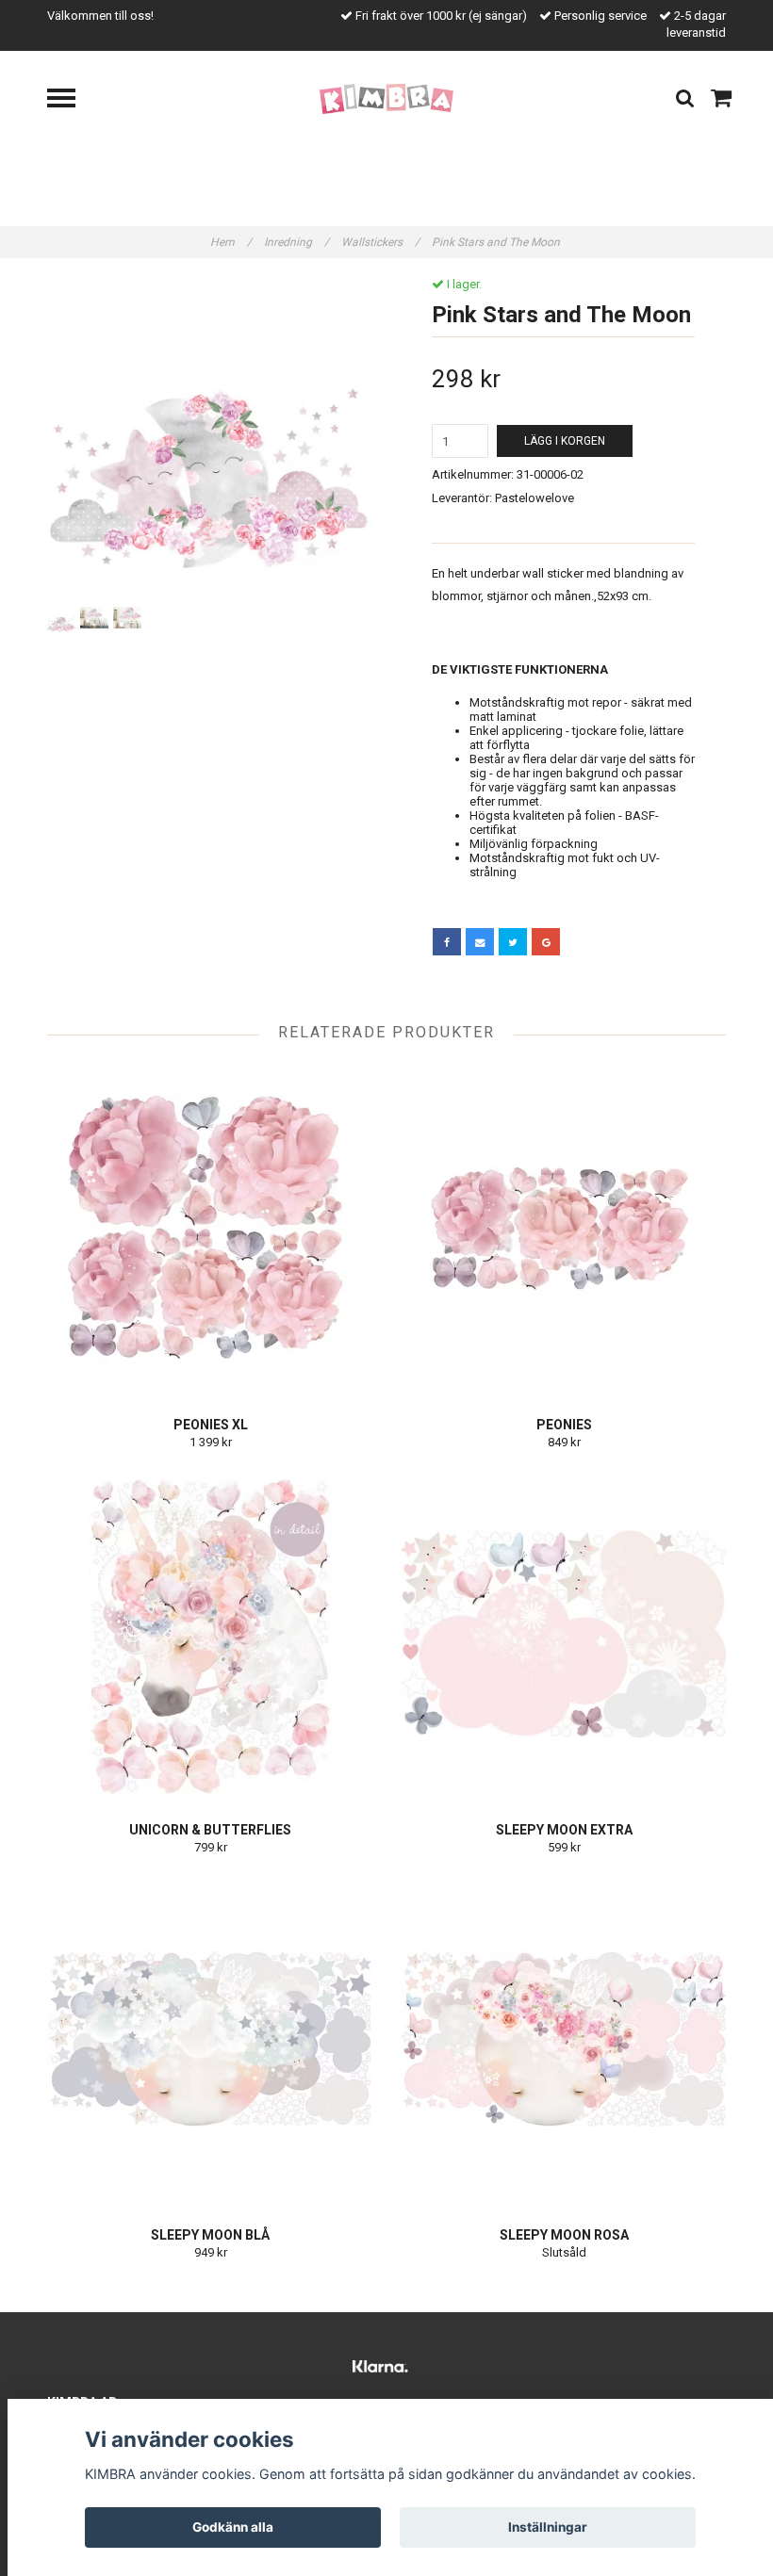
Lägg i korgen (565, 441)
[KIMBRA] (387, 98)
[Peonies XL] (210, 1229)
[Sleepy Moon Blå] (210, 2039)
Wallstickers (380, 242)
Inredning (296, 242)
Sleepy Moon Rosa (564, 2235)
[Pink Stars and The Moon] (210, 440)
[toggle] (71, 100)
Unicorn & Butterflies (210, 1830)
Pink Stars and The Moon (497, 242)
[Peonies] (564, 1229)
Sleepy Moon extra (564, 1830)
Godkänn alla (233, 2527)
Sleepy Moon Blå (210, 2235)
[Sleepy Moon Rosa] (564, 2039)
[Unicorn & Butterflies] (210, 1634)
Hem (231, 242)
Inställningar (548, 2527)
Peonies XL (211, 1425)
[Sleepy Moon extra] (564, 1634)
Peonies (564, 1425)
